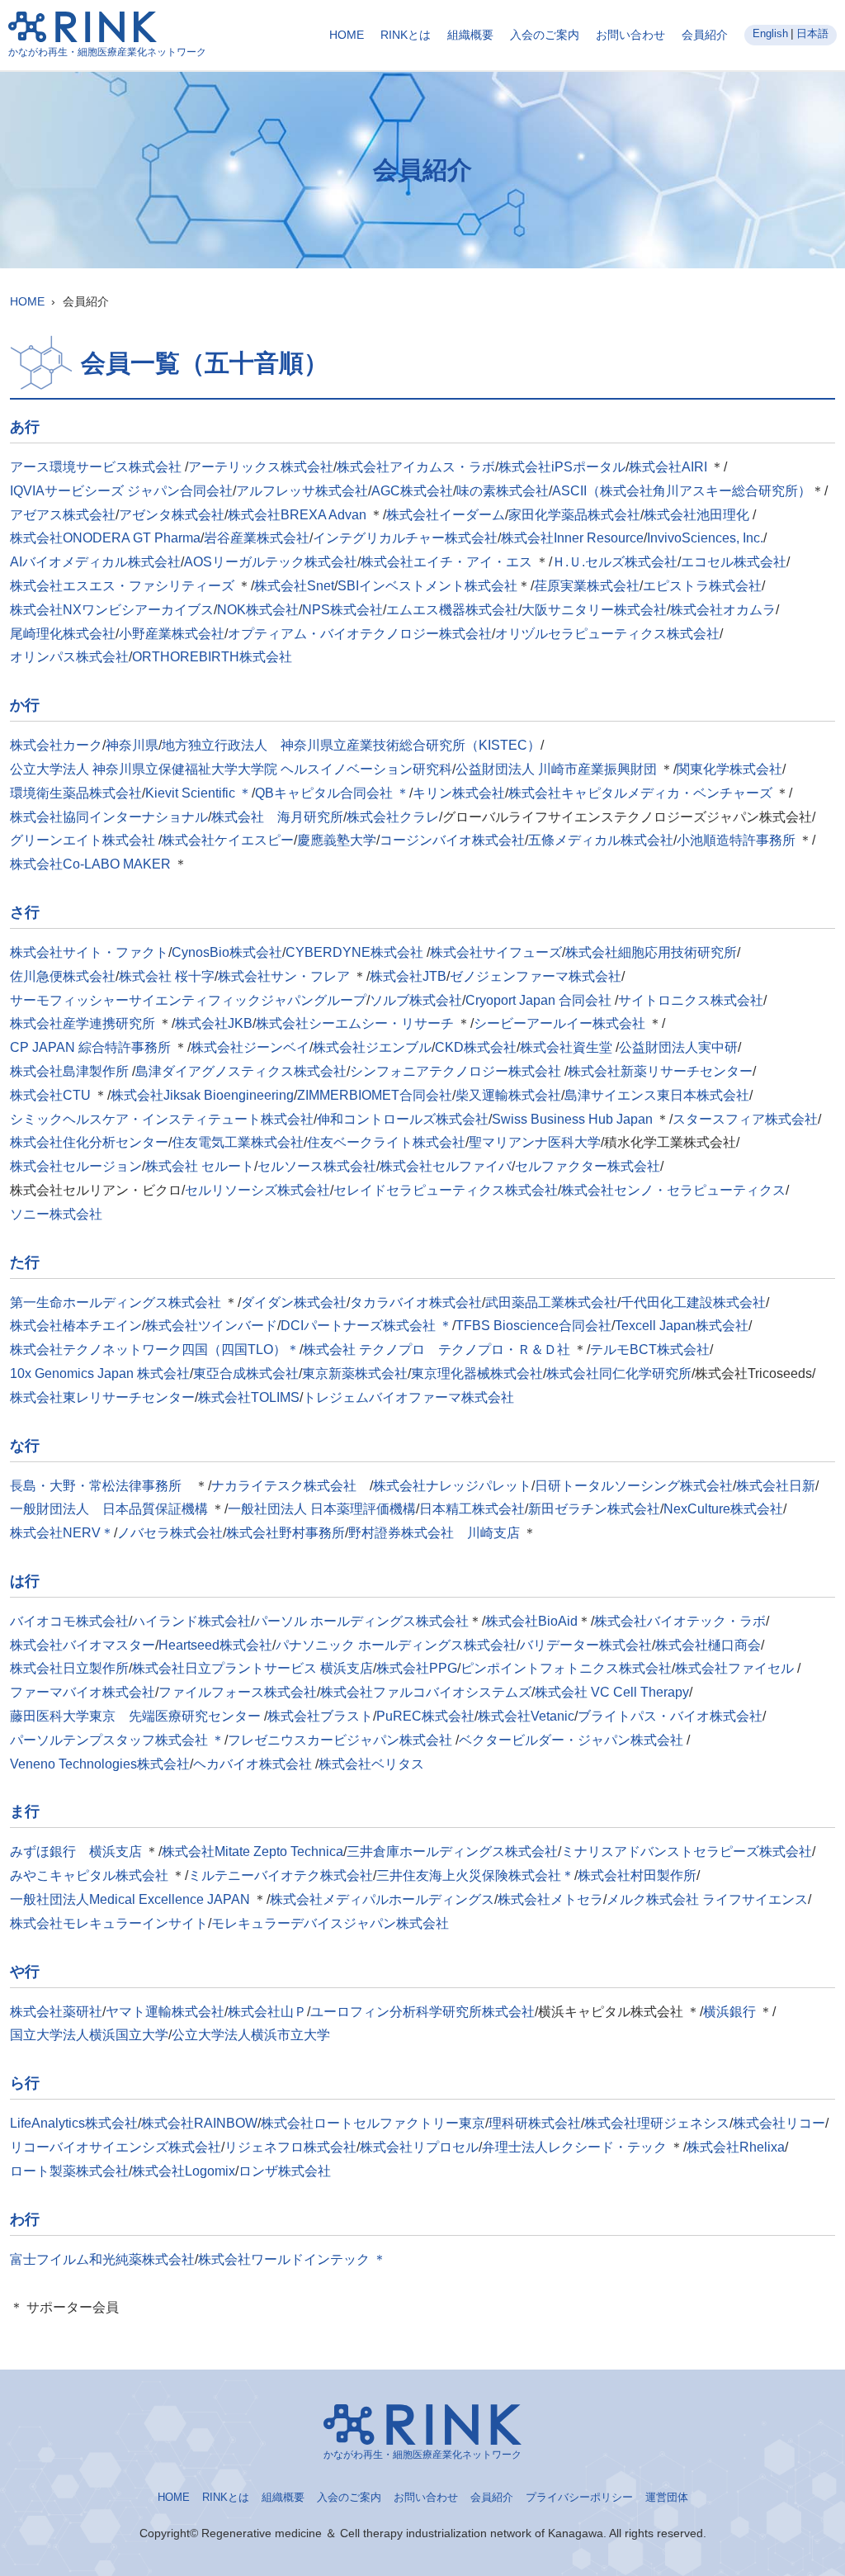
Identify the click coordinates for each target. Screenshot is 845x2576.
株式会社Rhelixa (736, 2147)
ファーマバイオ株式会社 (83, 1692)
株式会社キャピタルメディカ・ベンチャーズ (640, 793)
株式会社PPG (417, 1668)
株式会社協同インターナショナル (109, 817)
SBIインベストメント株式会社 (427, 586)
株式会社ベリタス (371, 1764)
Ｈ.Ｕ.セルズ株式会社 (615, 562)
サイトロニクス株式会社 (691, 1000)
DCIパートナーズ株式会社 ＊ (366, 1326)
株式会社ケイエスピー (228, 840)
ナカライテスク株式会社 (290, 1486)
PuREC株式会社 (425, 1716)
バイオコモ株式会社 (69, 1621)
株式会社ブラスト (320, 1716)
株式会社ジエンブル (372, 1047)
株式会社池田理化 (698, 515)
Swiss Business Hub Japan (572, 1119)
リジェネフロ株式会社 (290, 2147)
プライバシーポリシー (579, 2497)
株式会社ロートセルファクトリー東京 (373, 2123)
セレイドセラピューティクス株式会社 (446, 1190)
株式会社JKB (214, 1023)
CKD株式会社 (476, 1047)
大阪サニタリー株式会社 (594, 610)
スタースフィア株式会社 (745, 1119)
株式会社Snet (294, 586)
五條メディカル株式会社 (601, 840)
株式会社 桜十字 (167, 976)
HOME (347, 35)
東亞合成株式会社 (246, 1373)
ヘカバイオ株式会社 (254, 1764)
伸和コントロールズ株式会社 (403, 1119)
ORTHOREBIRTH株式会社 (212, 657)
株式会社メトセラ (550, 1899)
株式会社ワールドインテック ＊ (292, 2259)
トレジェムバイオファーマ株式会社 (408, 1397)
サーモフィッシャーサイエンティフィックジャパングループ (188, 1000)
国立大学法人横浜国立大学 (89, 2035)
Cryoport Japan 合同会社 (540, 1000)
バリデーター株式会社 (586, 1645)
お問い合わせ (630, 35)
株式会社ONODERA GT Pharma (105, 538)
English (770, 33)
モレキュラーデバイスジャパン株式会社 (330, 1923)
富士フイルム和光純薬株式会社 (102, 2259)
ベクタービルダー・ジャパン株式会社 (573, 1740)
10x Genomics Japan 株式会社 (100, 1373)
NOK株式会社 (258, 610)
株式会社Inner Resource (572, 538)
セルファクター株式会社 (588, 1166)
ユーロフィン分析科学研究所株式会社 (422, 2012)
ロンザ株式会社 (285, 2171)
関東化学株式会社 (729, 769)
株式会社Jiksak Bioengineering (202, 1095)
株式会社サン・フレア (284, 976)
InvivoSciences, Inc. (705, 538)
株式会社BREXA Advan (297, 515)
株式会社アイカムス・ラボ (416, 467)
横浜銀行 (729, 2012)
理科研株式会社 (535, 2123)
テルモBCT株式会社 (650, 1350)
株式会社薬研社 (56, 2012)
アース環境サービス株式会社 (97, 467)
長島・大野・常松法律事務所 (96, 1486)
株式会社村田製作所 (637, 1875)
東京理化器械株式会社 (477, 1373)
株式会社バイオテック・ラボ (680, 1621)
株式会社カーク (56, 745)
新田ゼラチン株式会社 (594, 1509)
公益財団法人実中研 (678, 1047)
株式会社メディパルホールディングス (382, 1899)
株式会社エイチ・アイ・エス (446, 562)
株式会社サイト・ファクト (89, 952)
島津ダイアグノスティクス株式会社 (241, 1071)
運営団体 (667, 2497)
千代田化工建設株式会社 (693, 1302)
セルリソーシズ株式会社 (257, 1190)
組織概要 (470, 35)
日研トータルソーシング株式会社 (634, 1486)
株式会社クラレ (393, 817)
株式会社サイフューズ (496, 952)
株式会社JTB (408, 976)
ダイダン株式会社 (294, 1302)
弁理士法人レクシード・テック (574, 2147)
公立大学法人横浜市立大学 (251, 2035)
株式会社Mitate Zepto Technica (253, 1851)
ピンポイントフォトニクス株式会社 (566, 1668)
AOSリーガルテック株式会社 (271, 562)
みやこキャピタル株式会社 (89, 1875)
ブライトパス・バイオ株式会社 (670, 1716)
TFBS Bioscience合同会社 (533, 1326)
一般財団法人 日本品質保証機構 (109, 1509)
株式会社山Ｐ (267, 2012)
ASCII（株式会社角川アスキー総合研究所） (682, 491)
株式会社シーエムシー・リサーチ (355, 1023)
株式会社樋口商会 (708, 1645)
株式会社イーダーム (446, 515)
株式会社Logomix (184, 2171)
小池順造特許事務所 (736, 840)
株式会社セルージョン (76, 1166)
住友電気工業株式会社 (238, 1142)
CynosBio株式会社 (227, 952)
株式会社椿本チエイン (76, 1326)
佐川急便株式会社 (63, 976)
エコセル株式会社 (734, 562)
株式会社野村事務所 (286, 1533)
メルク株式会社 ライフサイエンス (707, 1899)
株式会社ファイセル (736, 1668)
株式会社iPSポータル (562, 467)
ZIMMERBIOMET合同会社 (375, 1095)
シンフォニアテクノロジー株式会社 (457, 1071)
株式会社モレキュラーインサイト (109, 1923)
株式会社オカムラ (723, 610)
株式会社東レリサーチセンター (102, 1397)
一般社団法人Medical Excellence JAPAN (130, 1899)
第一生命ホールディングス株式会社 (116, 1302)
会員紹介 (705, 35)
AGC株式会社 (412, 491)
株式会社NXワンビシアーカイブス (112, 610)
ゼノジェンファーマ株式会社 (536, 976)
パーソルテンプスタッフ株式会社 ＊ (117, 1740)
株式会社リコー (779, 2123)
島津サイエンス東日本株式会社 (657, 1095)
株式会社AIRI (668, 467)
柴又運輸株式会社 (508, 1095)
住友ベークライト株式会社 (386, 1142)
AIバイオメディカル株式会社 (95, 562)
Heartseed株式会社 (215, 1645)
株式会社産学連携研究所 (83, 1023)
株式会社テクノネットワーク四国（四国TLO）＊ (155, 1350)
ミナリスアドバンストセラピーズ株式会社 (687, 1851)
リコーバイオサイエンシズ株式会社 (116, 2147)
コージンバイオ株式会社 (452, 840)
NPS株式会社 (342, 610)
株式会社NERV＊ (62, 1533)
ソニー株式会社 (56, 1214)
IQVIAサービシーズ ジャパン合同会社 (121, 491)
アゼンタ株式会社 (172, 515)
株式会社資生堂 (568, 1047)
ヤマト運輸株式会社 (165, 2012)
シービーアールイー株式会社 (559, 1023)
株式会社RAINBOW (199, 2123)
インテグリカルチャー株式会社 (405, 538)
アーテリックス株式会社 (261, 467)
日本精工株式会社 (472, 1509)
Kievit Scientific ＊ (198, 793)
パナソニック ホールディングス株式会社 (396, 1645)
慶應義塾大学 (337, 840)
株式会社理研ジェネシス (657, 2123)
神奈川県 (132, 745)
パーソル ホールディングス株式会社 (361, 1621)
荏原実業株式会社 (587, 586)
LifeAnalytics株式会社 (74, 2123)
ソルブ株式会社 (416, 1000)
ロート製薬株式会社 (69, 2171)
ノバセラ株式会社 (170, 1533)
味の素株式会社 (503, 491)
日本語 (812, 33)
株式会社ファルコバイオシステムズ (426, 1692)
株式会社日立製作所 (69, 1668)
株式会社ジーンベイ (250, 1047)
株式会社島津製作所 (71, 1071)
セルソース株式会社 (317, 1166)
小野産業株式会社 (172, 634)
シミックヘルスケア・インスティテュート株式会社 (162, 1119)
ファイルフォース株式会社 (238, 1692)
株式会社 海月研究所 (277, 817)
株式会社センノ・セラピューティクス (673, 1190)
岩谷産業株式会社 (257, 538)
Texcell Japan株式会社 (682, 1326)
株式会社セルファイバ (446, 1166)
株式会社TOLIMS (249, 1397)
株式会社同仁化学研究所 (619, 1373)
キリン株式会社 (459, 793)
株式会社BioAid (531, 1621)
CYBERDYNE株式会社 (356, 952)
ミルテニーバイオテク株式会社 (281, 1875)
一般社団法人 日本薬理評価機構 (322, 1509)
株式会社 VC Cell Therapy (612, 1692)
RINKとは (406, 35)
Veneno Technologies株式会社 (100, 1764)
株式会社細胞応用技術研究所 (651, 952)
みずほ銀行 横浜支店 (76, 1851)
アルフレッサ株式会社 (302, 491)
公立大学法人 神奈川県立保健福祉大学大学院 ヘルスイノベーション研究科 (231, 769)
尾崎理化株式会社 (63, 634)
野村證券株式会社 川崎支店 (434, 1533)
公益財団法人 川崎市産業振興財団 (556, 769)
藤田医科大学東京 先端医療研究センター (137, 1716)
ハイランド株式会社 (191, 1621)
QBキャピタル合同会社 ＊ (332, 793)
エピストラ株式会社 (702, 586)
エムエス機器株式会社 (452, 610)
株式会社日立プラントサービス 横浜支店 (253, 1668)
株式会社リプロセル (419, 2147)
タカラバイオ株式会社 (416, 1302)
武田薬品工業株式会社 (551, 1302)
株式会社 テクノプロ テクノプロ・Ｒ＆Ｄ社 (438, 1350)
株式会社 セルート (200, 1166)
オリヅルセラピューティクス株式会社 (607, 634)
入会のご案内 (545, 35)
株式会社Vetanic (526, 1716)
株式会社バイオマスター (83, 1645)
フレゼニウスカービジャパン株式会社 (342, 1740)
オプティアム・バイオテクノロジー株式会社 (360, 634)
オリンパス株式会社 (69, 657)
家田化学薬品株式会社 (574, 515)
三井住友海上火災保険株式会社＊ (475, 1875)
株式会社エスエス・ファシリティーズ (122, 586)
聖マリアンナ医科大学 (535, 1142)
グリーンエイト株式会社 (84, 840)
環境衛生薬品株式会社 (76, 793)
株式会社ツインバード (211, 1326)
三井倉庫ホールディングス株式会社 (452, 1851)
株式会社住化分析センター (89, 1142)
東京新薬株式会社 (355, 1373)
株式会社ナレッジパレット (452, 1486)
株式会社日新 (776, 1486)
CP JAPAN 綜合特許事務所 (90, 1047)
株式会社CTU (50, 1095)
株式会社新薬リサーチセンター (660, 1071)
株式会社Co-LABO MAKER (90, 864)
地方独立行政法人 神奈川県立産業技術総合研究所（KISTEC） (351, 745)
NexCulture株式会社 (723, 1509)
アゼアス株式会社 (63, 515)
